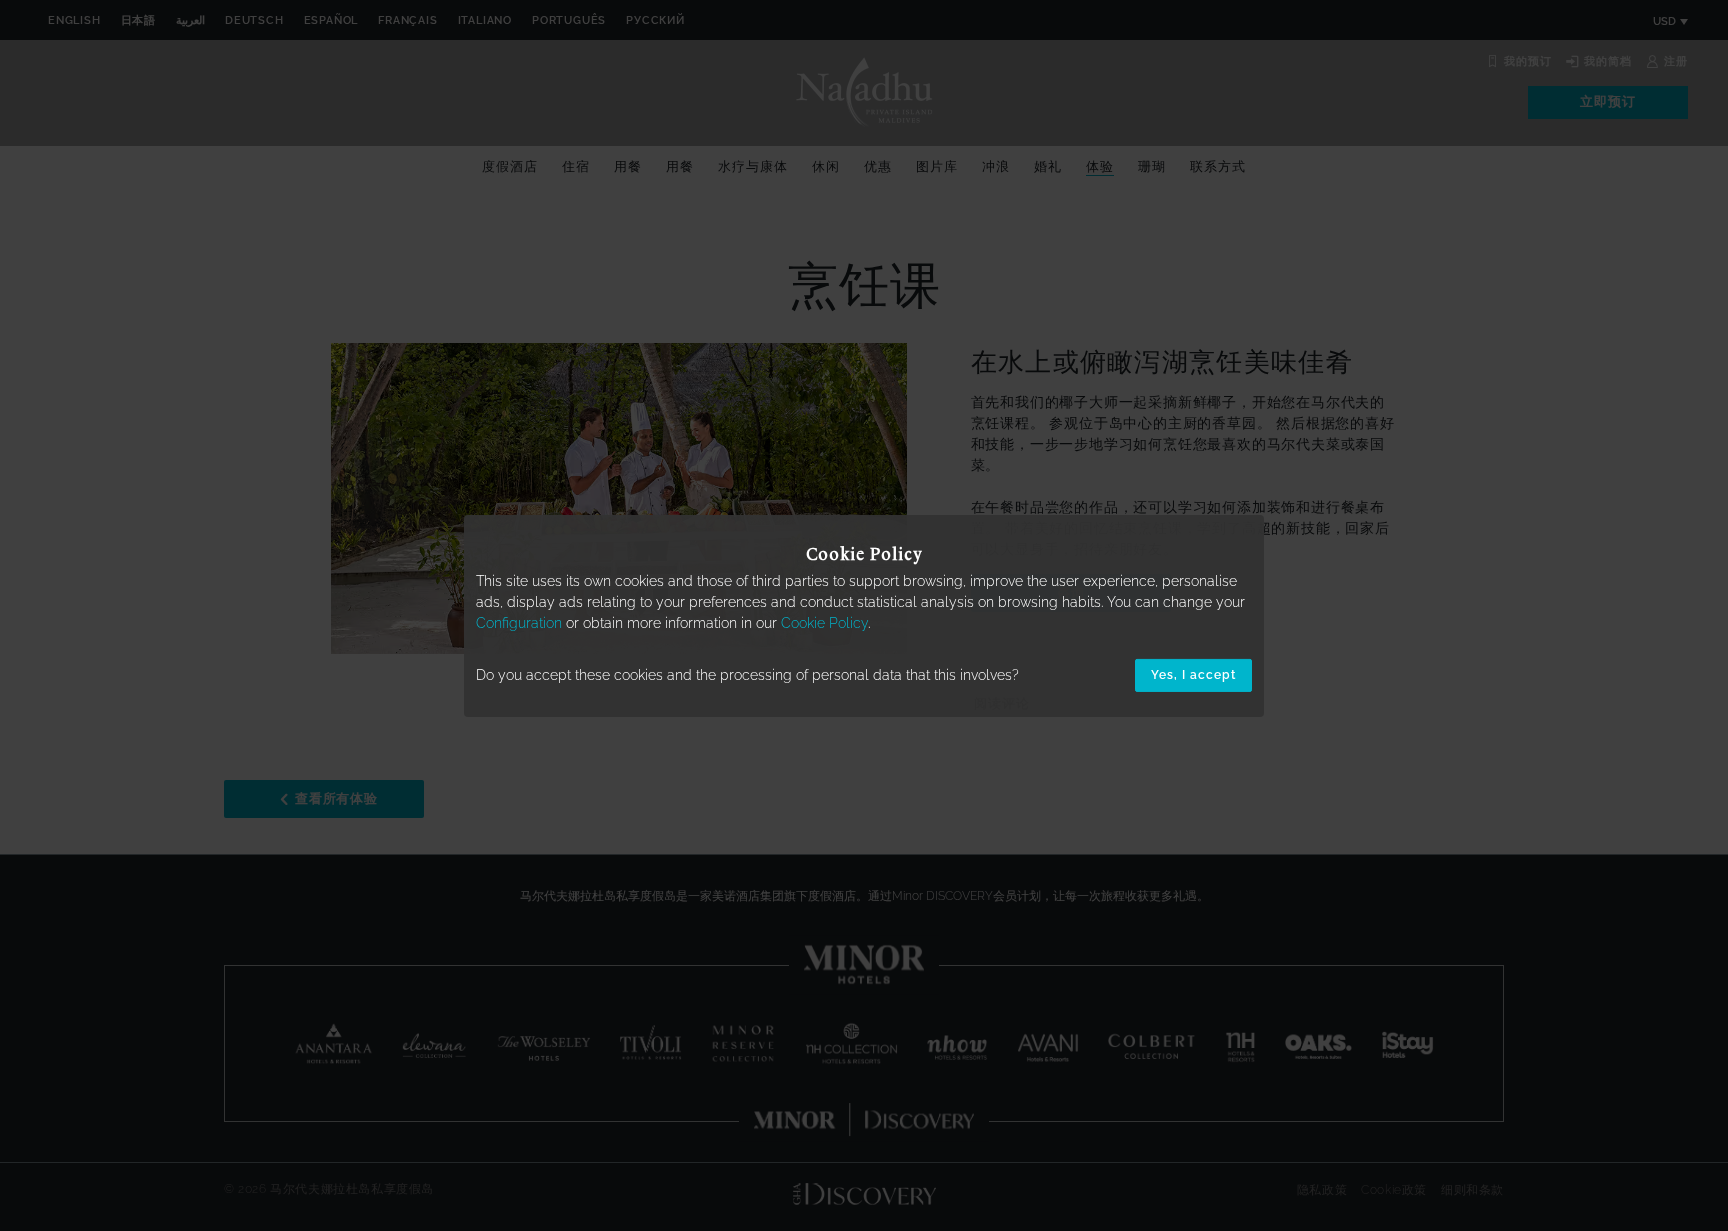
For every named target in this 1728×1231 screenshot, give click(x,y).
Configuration (519, 623)
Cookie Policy (824, 623)
